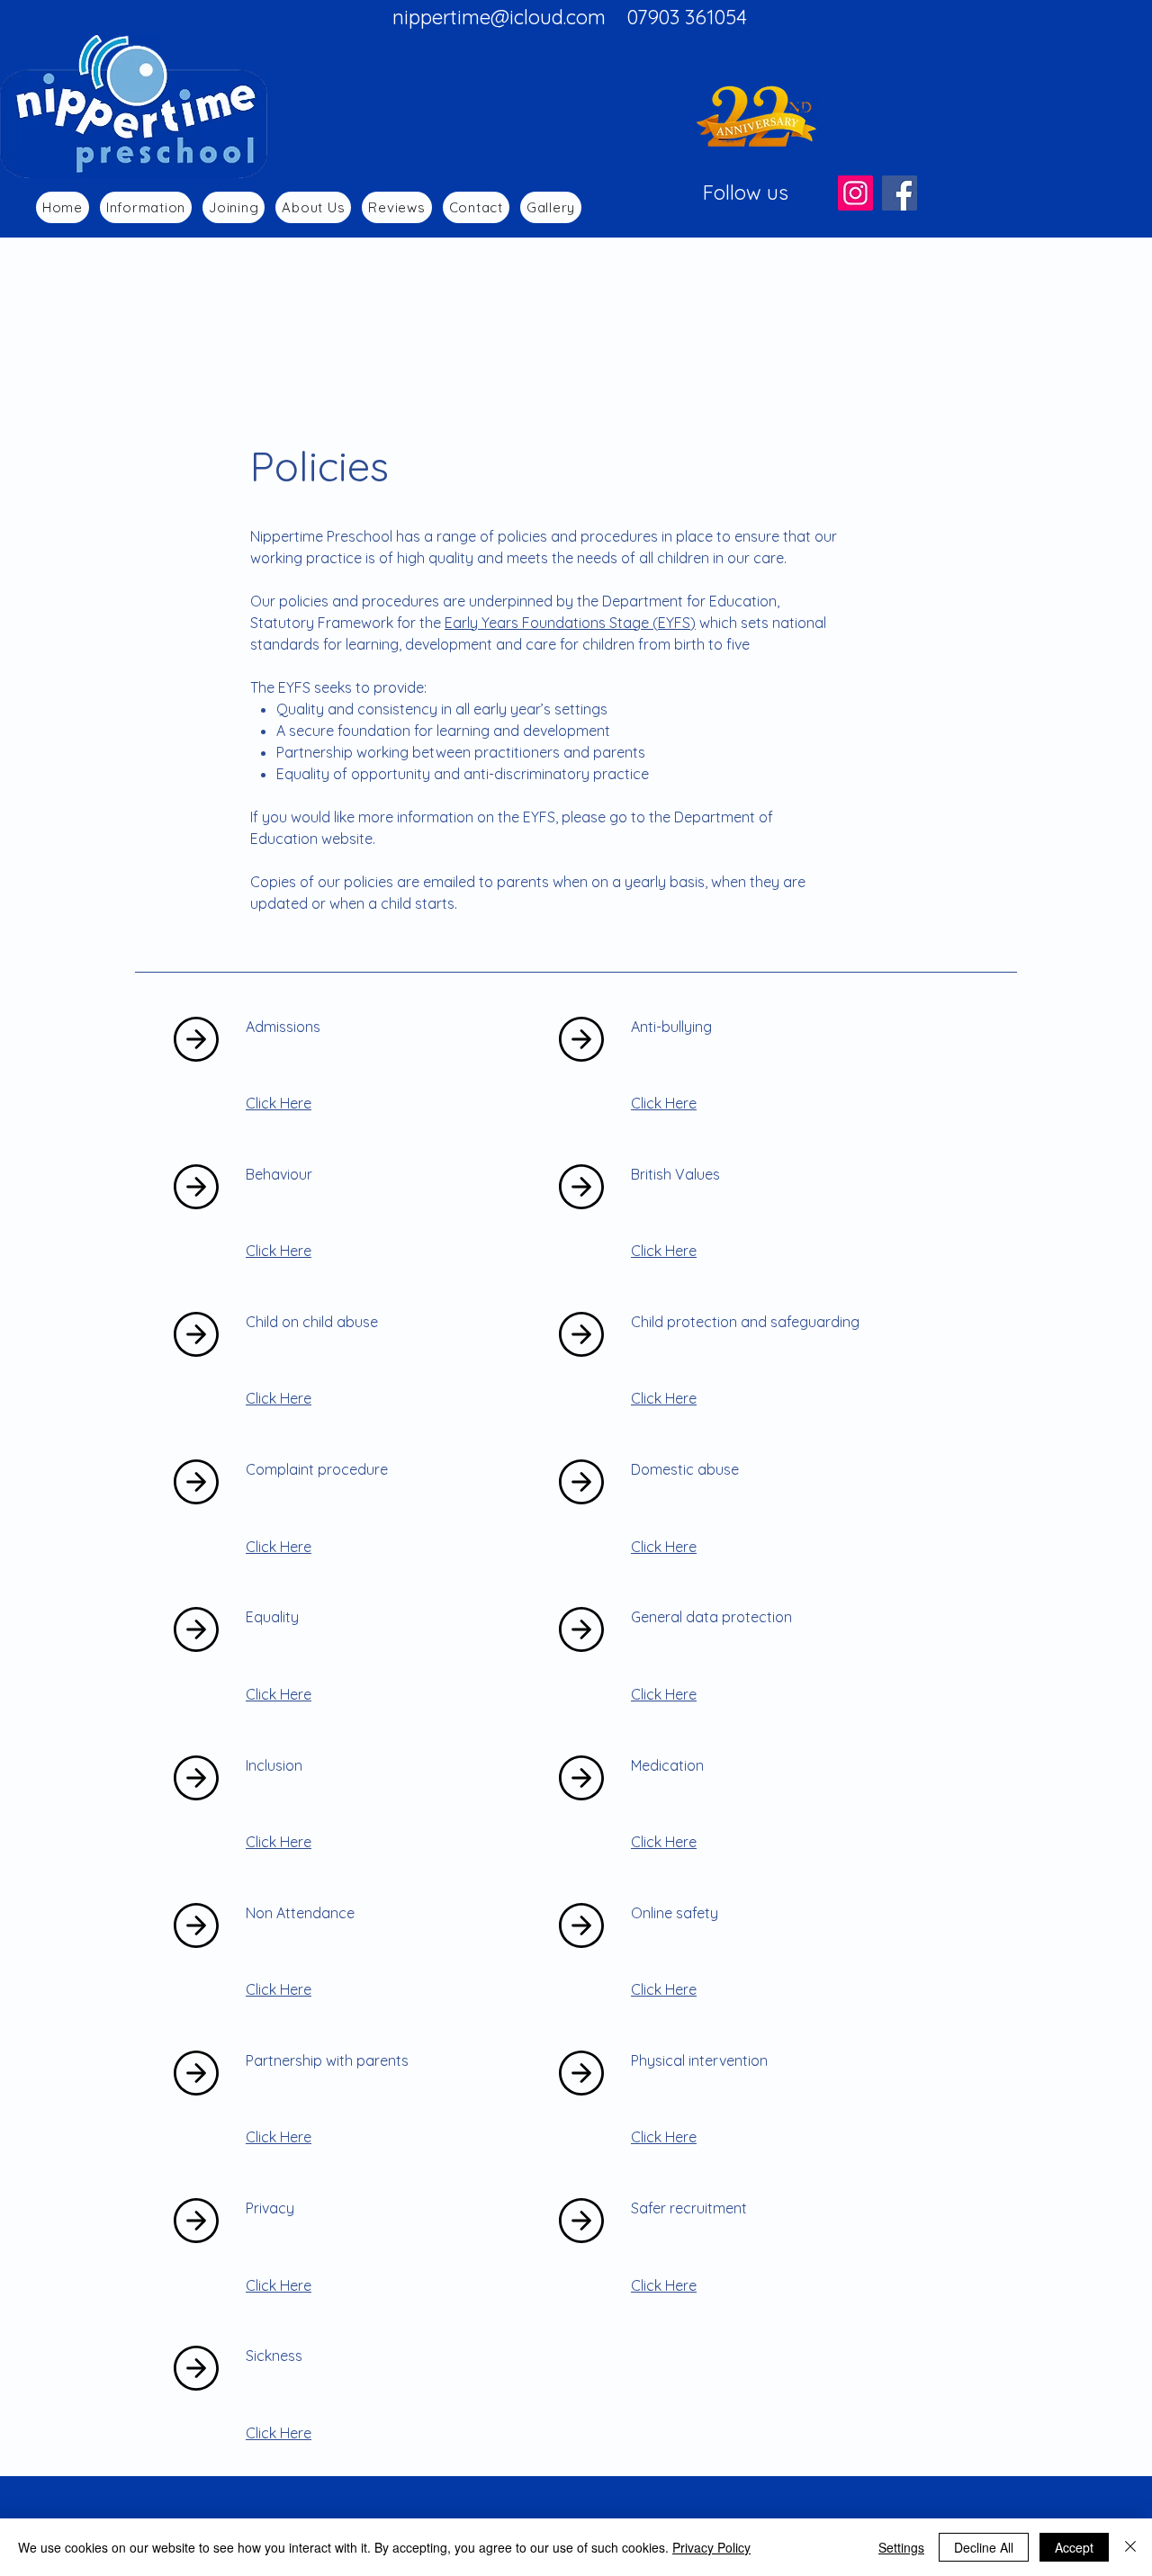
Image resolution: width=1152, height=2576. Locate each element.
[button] (146, 207)
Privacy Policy (711, 2547)
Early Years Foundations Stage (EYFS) (570, 623)
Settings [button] (901, 2547)
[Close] (1130, 2547)
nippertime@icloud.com (499, 17)
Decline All (984, 2547)
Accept (1074, 2547)
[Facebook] (900, 193)
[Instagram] (855, 193)
